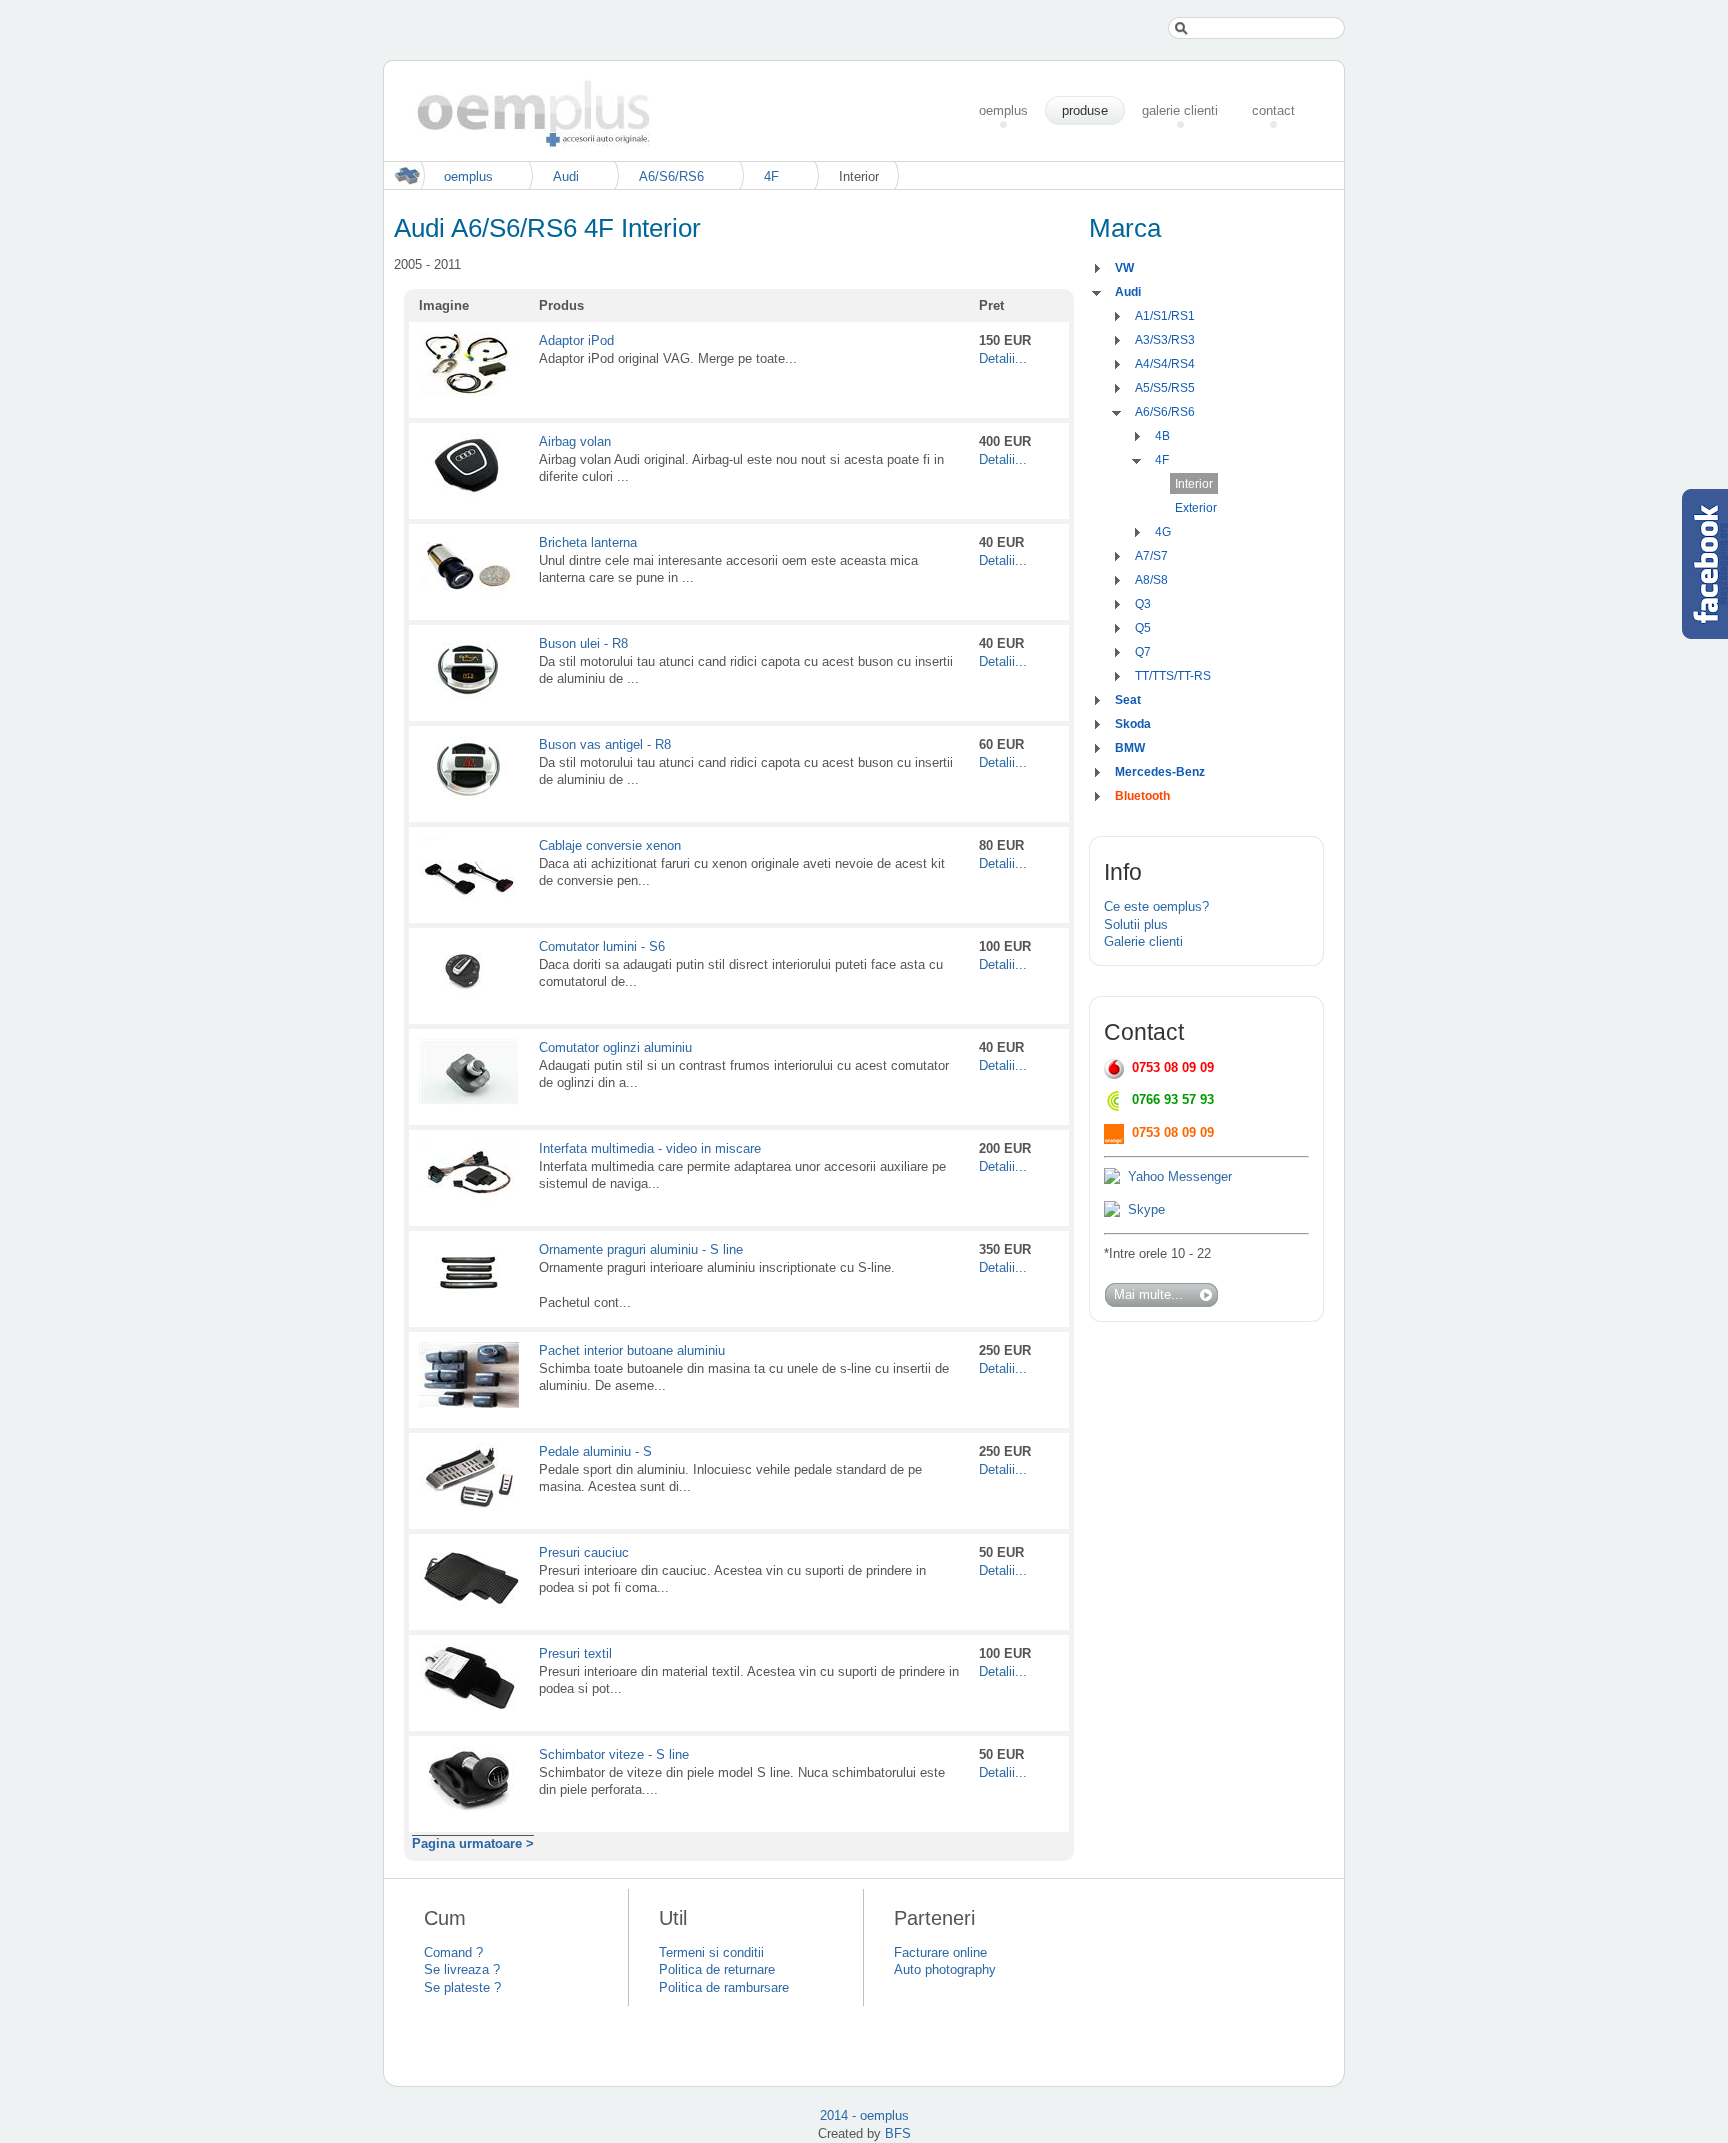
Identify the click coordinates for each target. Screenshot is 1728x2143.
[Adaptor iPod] (469, 393)
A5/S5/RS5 (1165, 388)
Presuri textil (575, 1653)
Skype (1146, 1209)
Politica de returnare (717, 1969)
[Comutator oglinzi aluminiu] (469, 1100)
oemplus (468, 176)
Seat (1128, 700)
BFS (898, 2133)
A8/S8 (1151, 580)
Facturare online (940, 1952)
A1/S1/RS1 (1165, 316)
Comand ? (453, 1952)
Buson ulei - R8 (583, 643)
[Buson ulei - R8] (469, 696)
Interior (1194, 484)
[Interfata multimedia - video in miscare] (469, 1201)
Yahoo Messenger (1180, 1176)
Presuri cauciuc (584, 1552)
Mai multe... (1148, 1294)
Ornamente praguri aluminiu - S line (641, 1249)
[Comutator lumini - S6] (469, 999)
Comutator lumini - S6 (602, 946)
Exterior (1196, 508)
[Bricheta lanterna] (469, 595)
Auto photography (945, 1969)
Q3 (1143, 604)
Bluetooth (1142, 796)
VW (1124, 268)
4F (771, 176)
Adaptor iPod (576, 340)
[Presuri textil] (469, 1706)
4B (1162, 436)
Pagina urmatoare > (473, 1843)
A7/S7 (1151, 556)
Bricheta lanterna (588, 542)
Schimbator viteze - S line (614, 1754)
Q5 (1143, 628)
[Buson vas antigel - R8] (469, 797)
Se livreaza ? (462, 1969)
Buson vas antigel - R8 (605, 744)
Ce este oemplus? (1156, 906)
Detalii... (1003, 358)
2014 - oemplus (864, 2115)
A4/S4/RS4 (1165, 364)
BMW (1130, 748)
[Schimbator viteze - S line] (469, 1807)
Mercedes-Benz (1160, 772)
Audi (566, 176)
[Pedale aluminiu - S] (469, 1504)
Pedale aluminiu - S (595, 1451)
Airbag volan (575, 441)
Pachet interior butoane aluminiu (632, 1350)
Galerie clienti (1143, 941)
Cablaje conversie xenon (610, 845)
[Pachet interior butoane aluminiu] (469, 1403)
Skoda (1133, 724)
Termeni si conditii (711, 1952)
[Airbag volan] (469, 494)
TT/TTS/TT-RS (1173, 676)
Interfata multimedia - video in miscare (650, 1148)
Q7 (1143, 652)
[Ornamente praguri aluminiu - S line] (469, 1302)
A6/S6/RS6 (671, 176)
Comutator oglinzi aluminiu (615, 1047)
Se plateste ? (462, 1987)
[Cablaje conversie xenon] (469, 898)
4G (1163, 532)
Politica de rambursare (724, 1987)
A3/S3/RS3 (1165, 340)
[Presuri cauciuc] (469, 1605)
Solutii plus (1136, 924)
